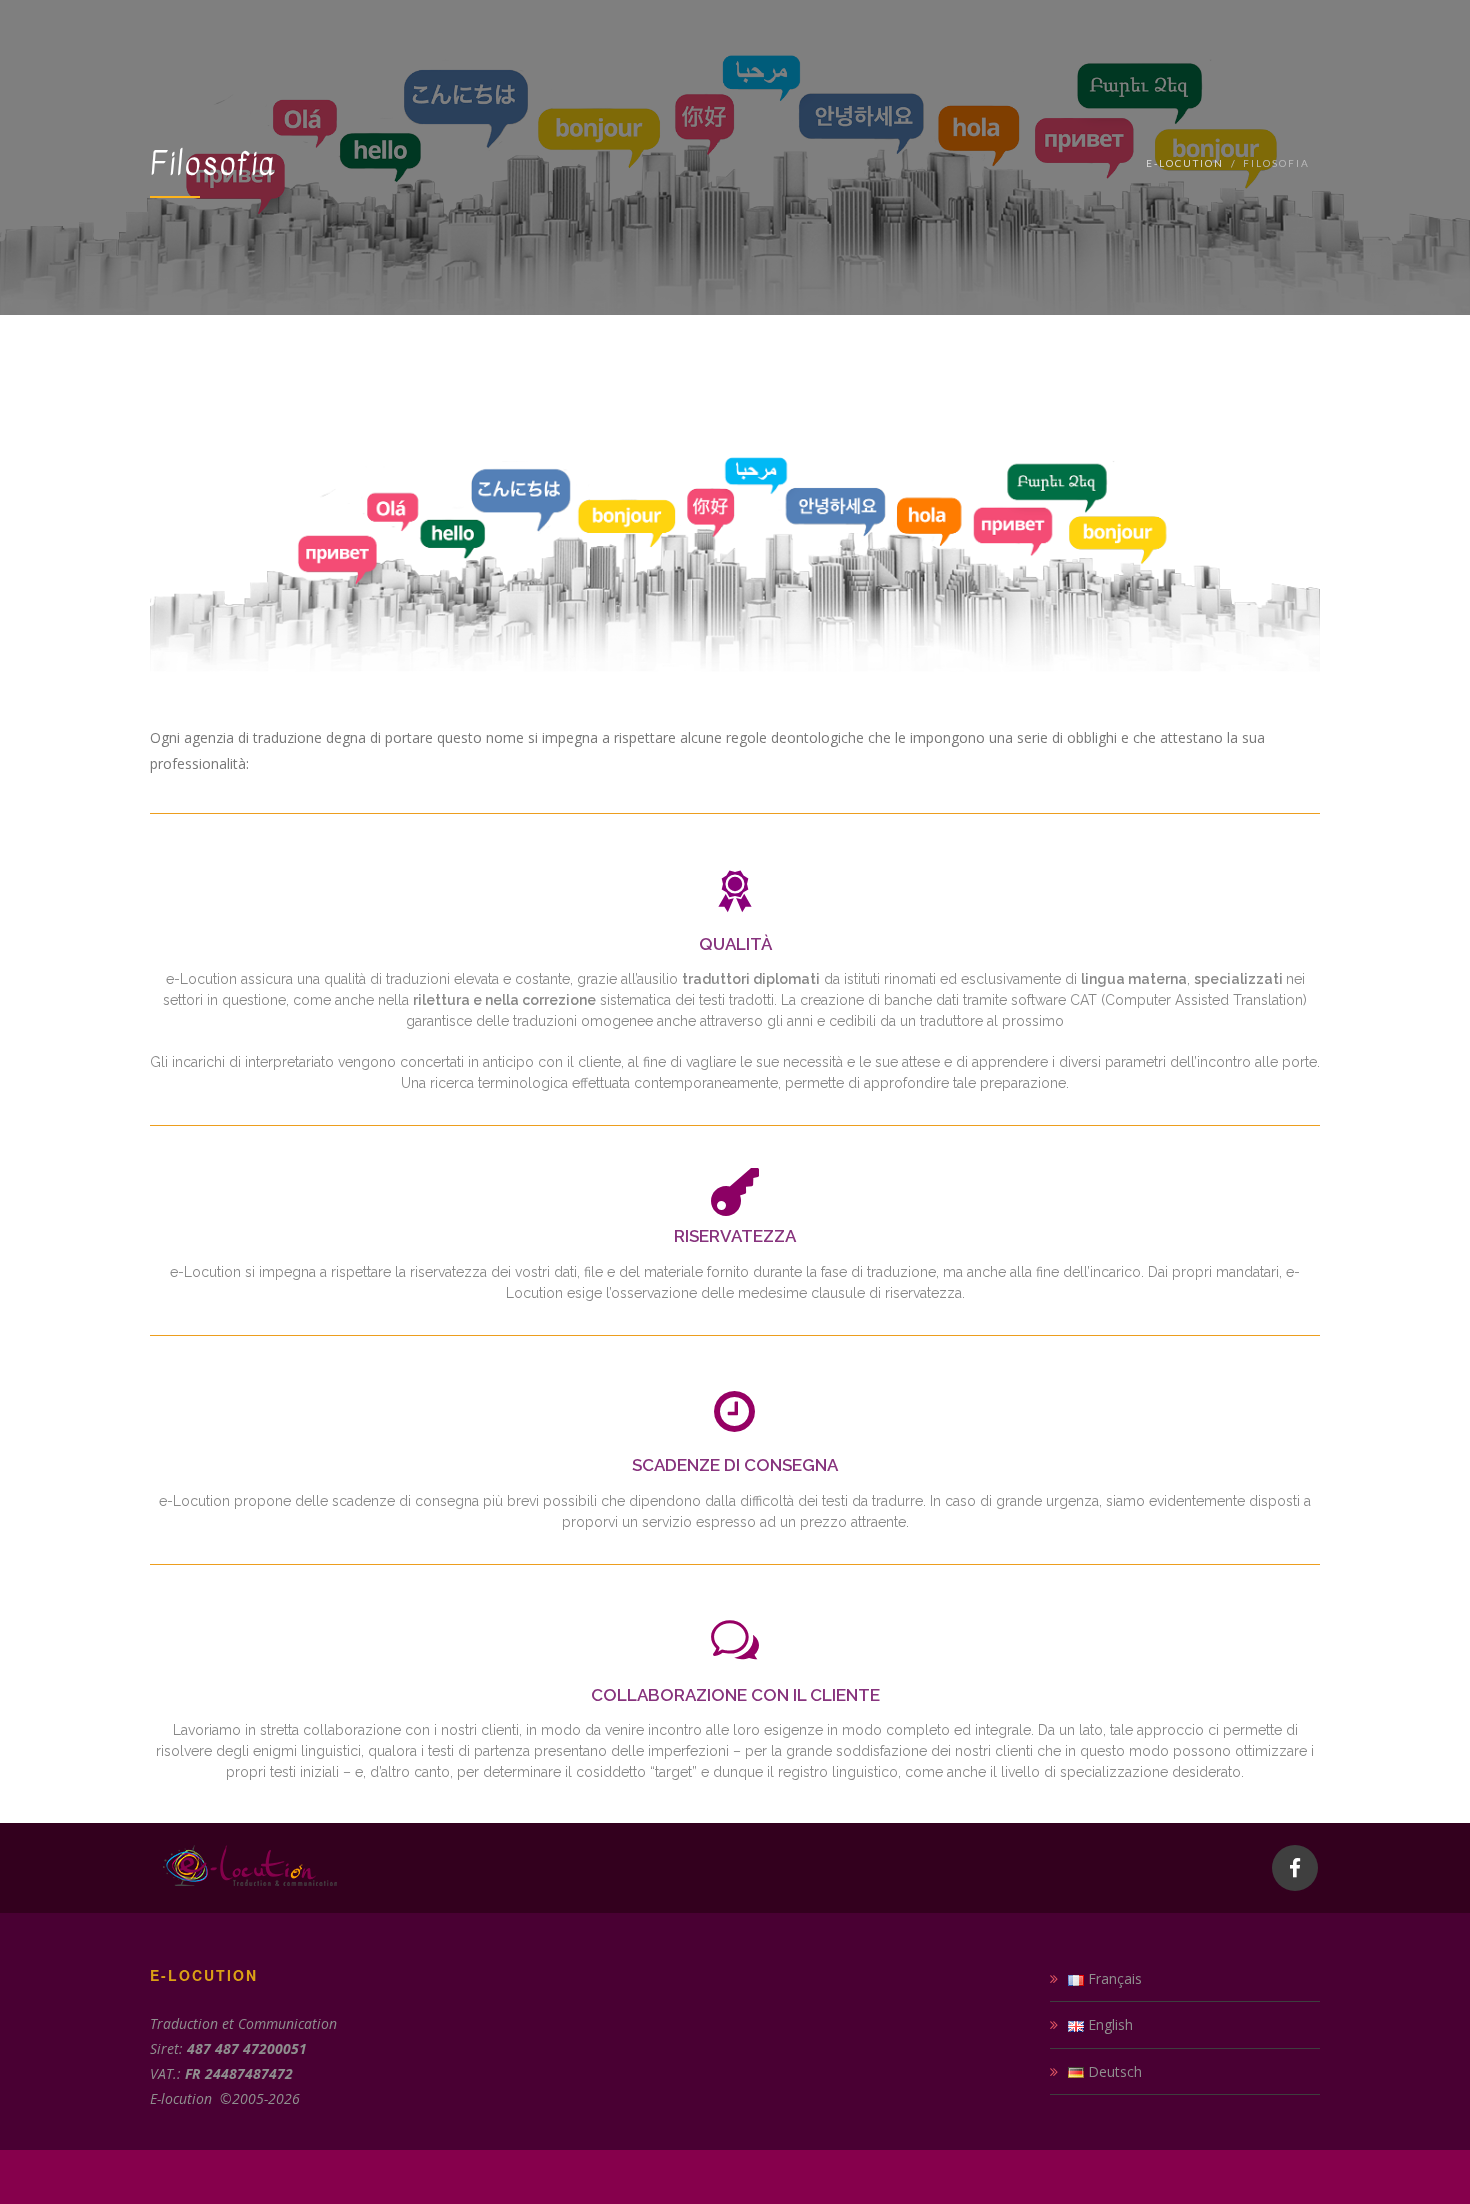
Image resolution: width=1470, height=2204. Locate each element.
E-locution (1185, 163)
